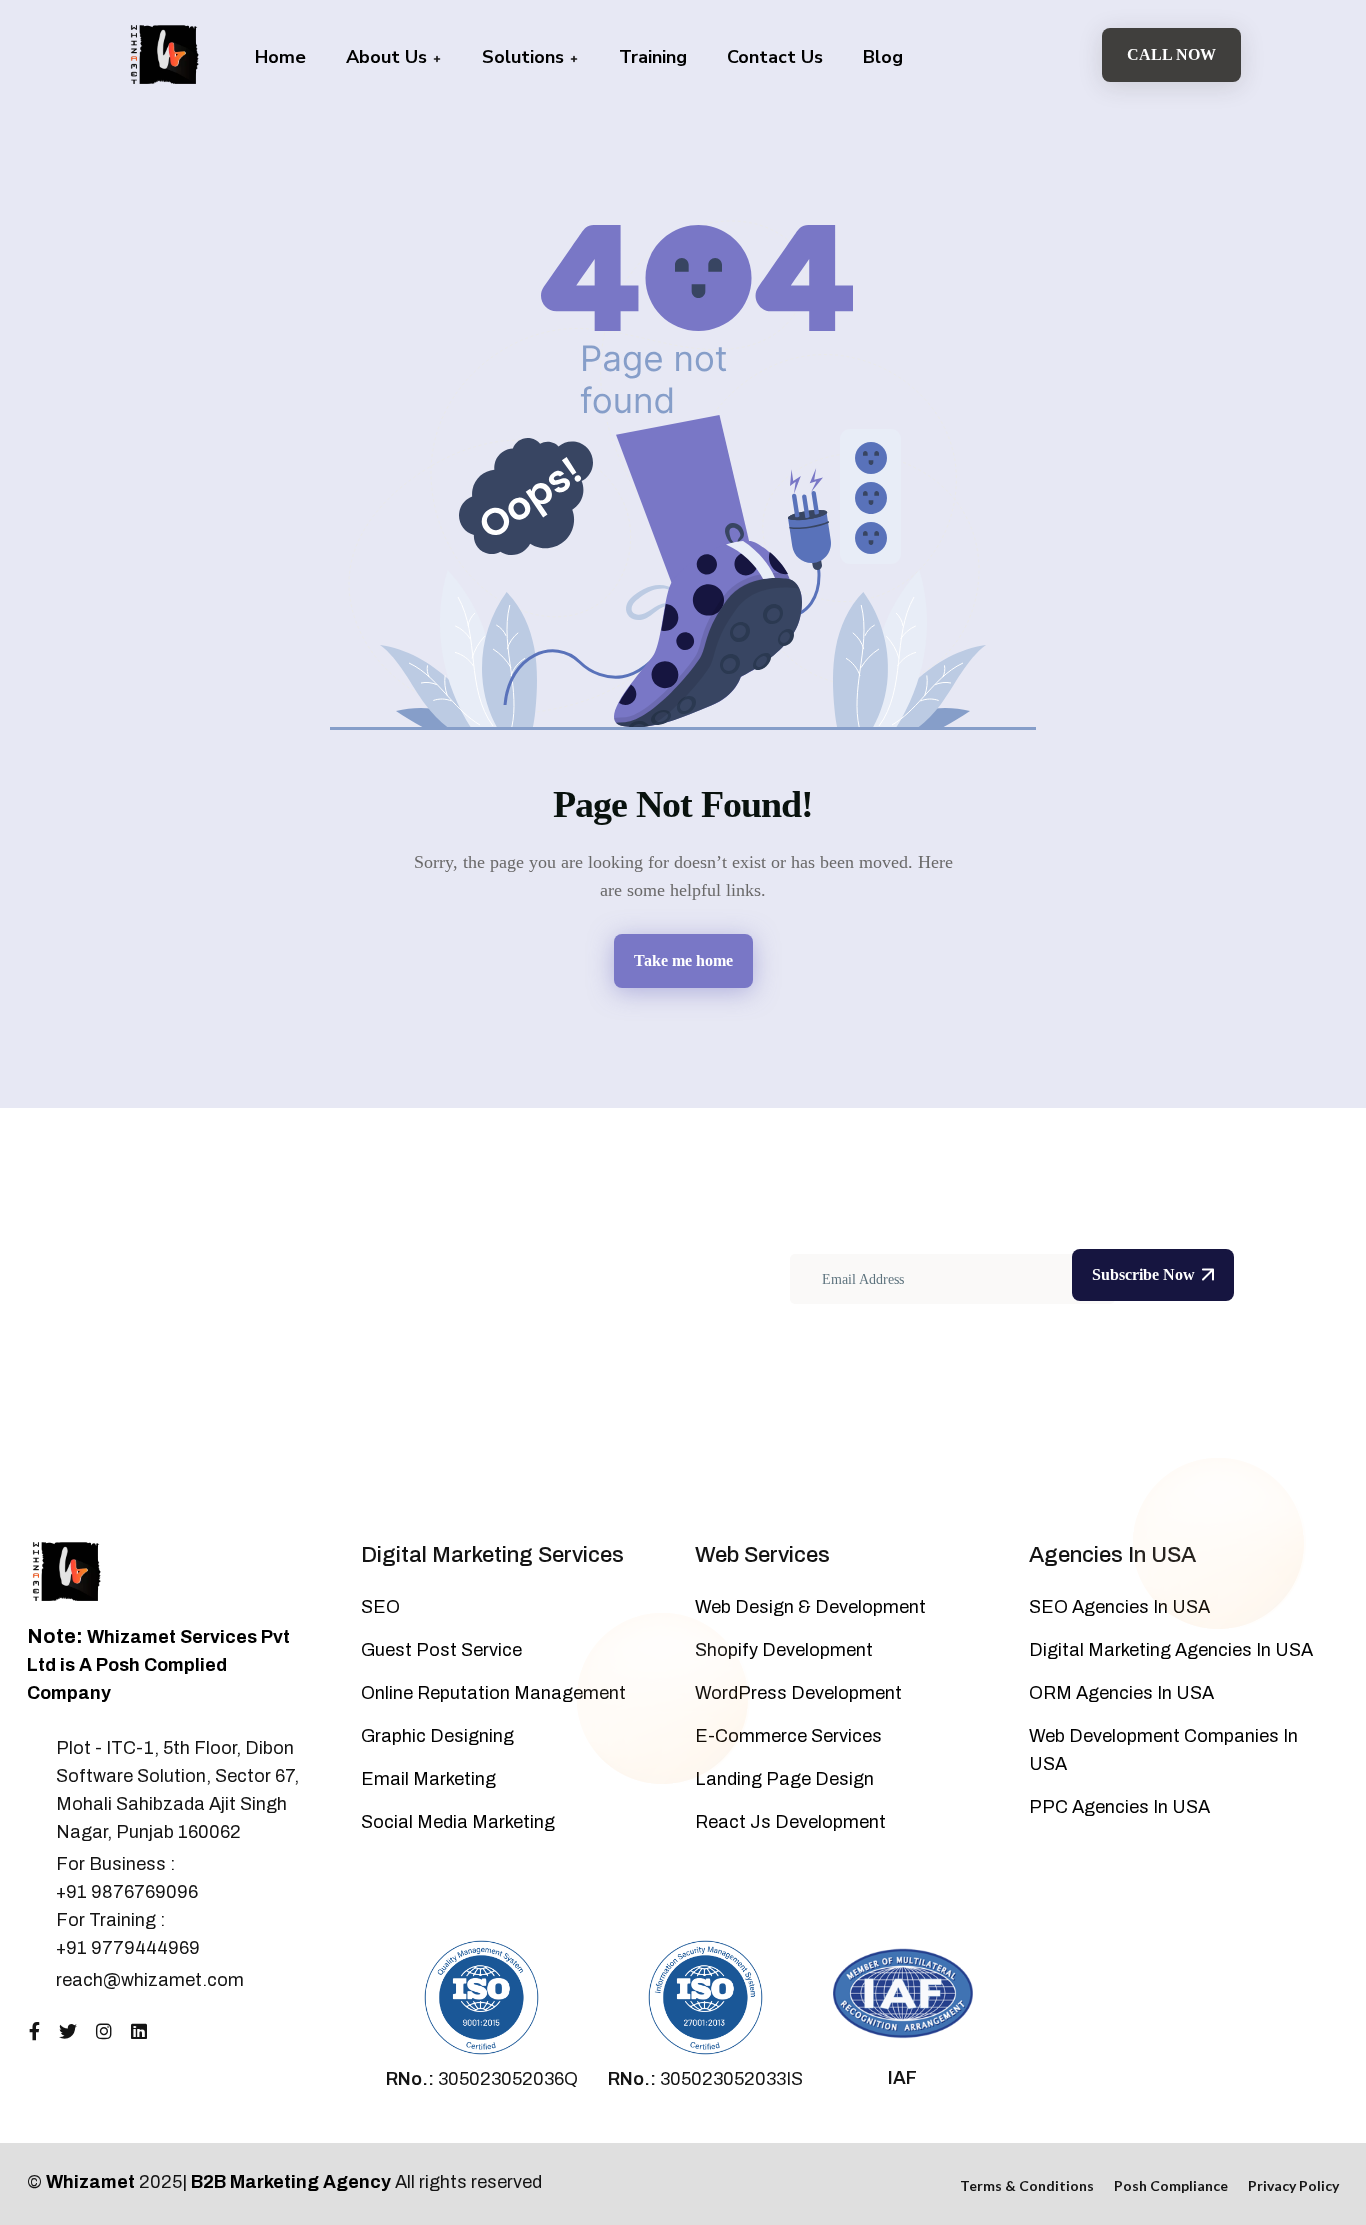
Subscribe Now (1143, 1274)
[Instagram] (104, 2032)
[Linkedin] (139, 2032)
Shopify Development (784, 1650)
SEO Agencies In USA (1119, 1607)
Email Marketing (428, 1779)
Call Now (1171, 54)
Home (280, 57)
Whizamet (90, 2182)
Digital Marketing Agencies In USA (1171, 1650)
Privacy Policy (1293, 2185)
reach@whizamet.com (150, 1980)
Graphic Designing (437, 1736)
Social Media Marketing (458, 1822)
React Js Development (790, 1822)
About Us (389, 57)
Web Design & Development (810, 1607)
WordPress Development (798, 1693)
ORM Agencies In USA (1121, 1693)
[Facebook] (34, 2032)
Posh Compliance (1171, 2185)
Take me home (683, 960)
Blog (883, 57)
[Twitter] (68, 2032)
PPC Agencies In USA (1119, 1807)
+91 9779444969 (128, 1948)
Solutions (525, 57)
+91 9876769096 (127, 1892)
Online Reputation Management (493, 1693)
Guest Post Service (441, 1650)
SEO (380, 1607)
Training (653, 57)
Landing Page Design (784, 1779)
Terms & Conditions (1027, 2185)
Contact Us (775, 57)
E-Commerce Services (788, 1736)
